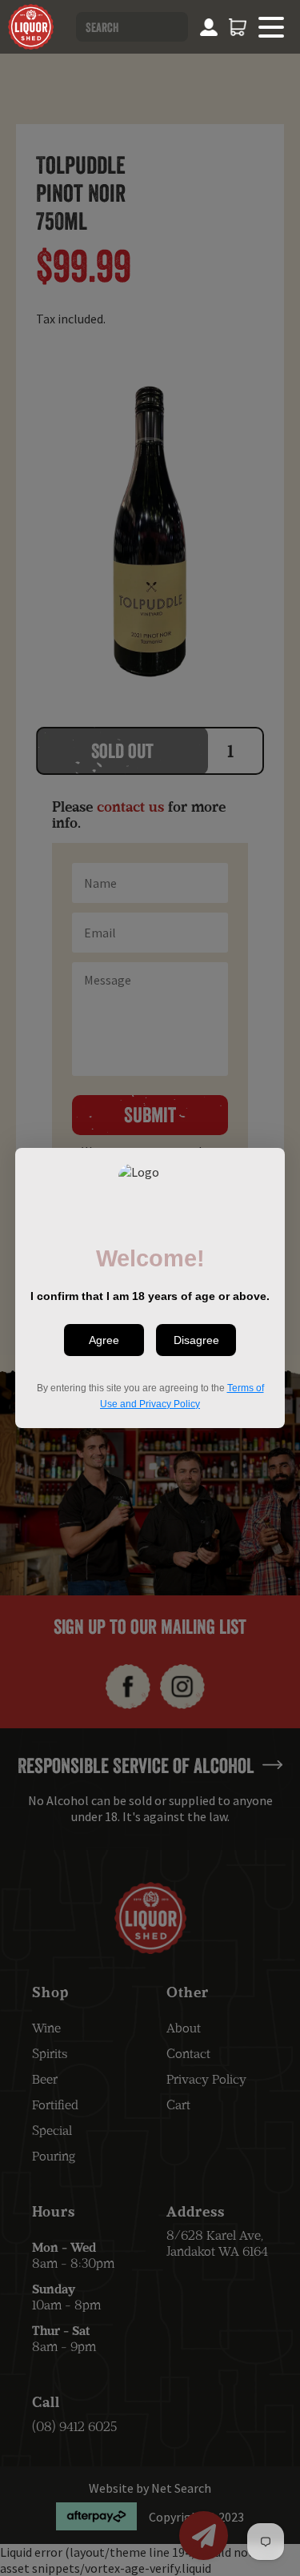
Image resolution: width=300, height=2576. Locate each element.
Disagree (196, 1340)
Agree (104, 1340)
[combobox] (132, 27)
